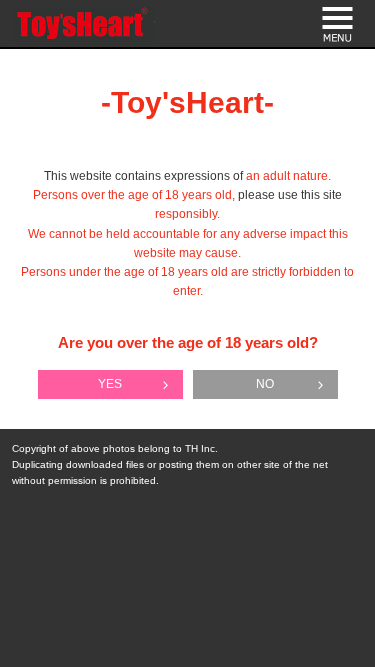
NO (265, 384)
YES (110, 384)
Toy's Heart (83, 24)
